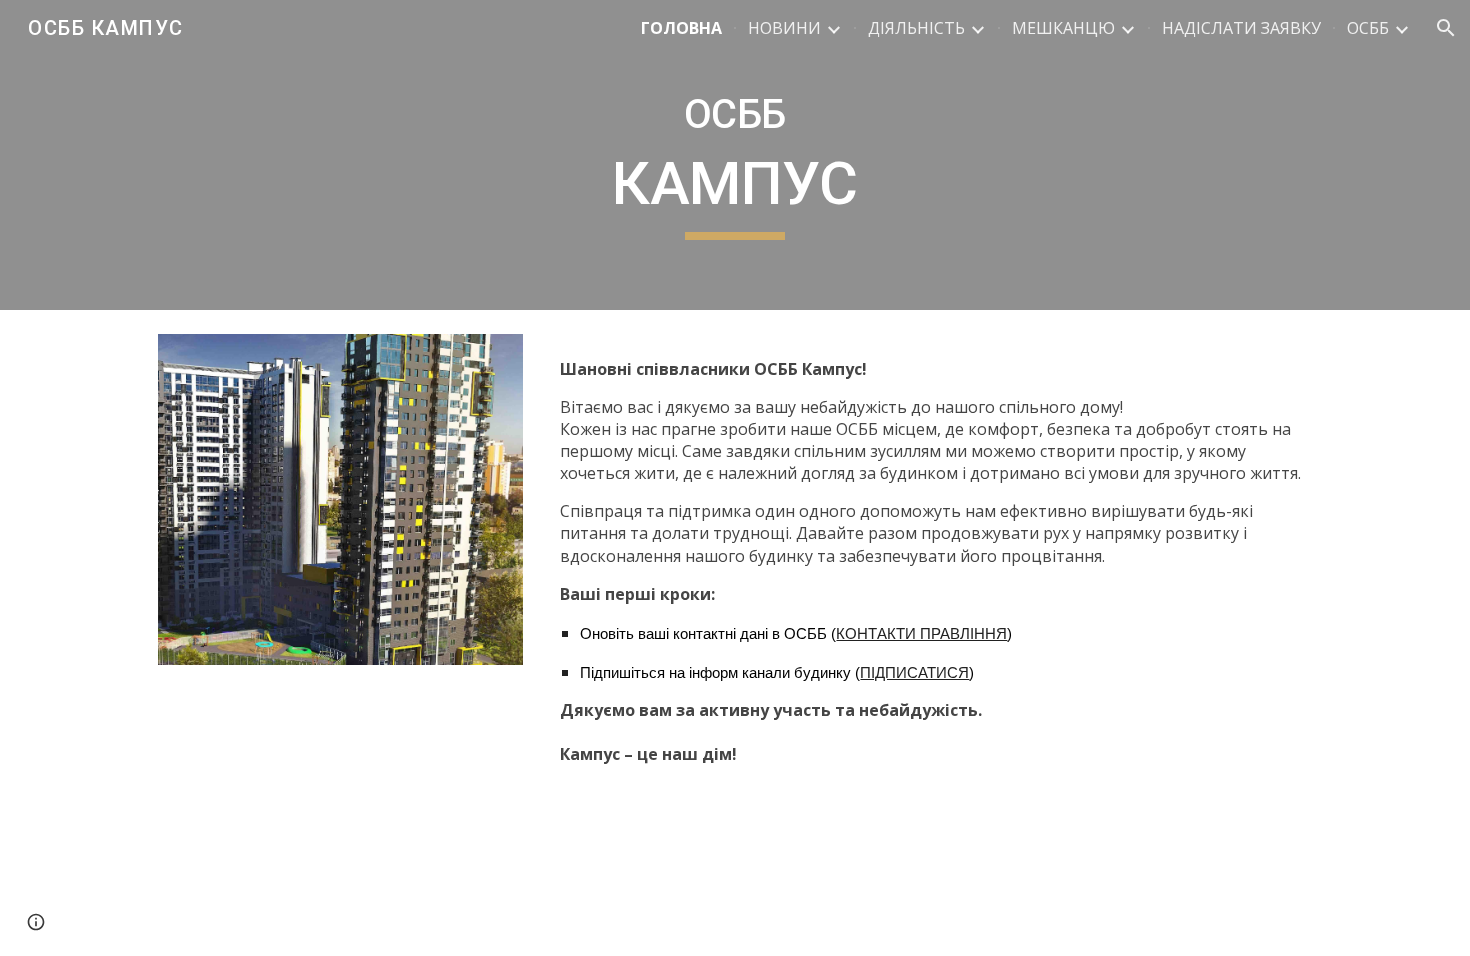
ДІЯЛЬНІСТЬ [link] (916, 28)
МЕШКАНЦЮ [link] (1063, 28)
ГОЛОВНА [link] (681, 28)
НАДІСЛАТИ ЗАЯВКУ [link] (1241, 28)
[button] (1446, 28)
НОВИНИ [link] (784, 28)
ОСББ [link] (1368, 28)
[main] (735, 154)
